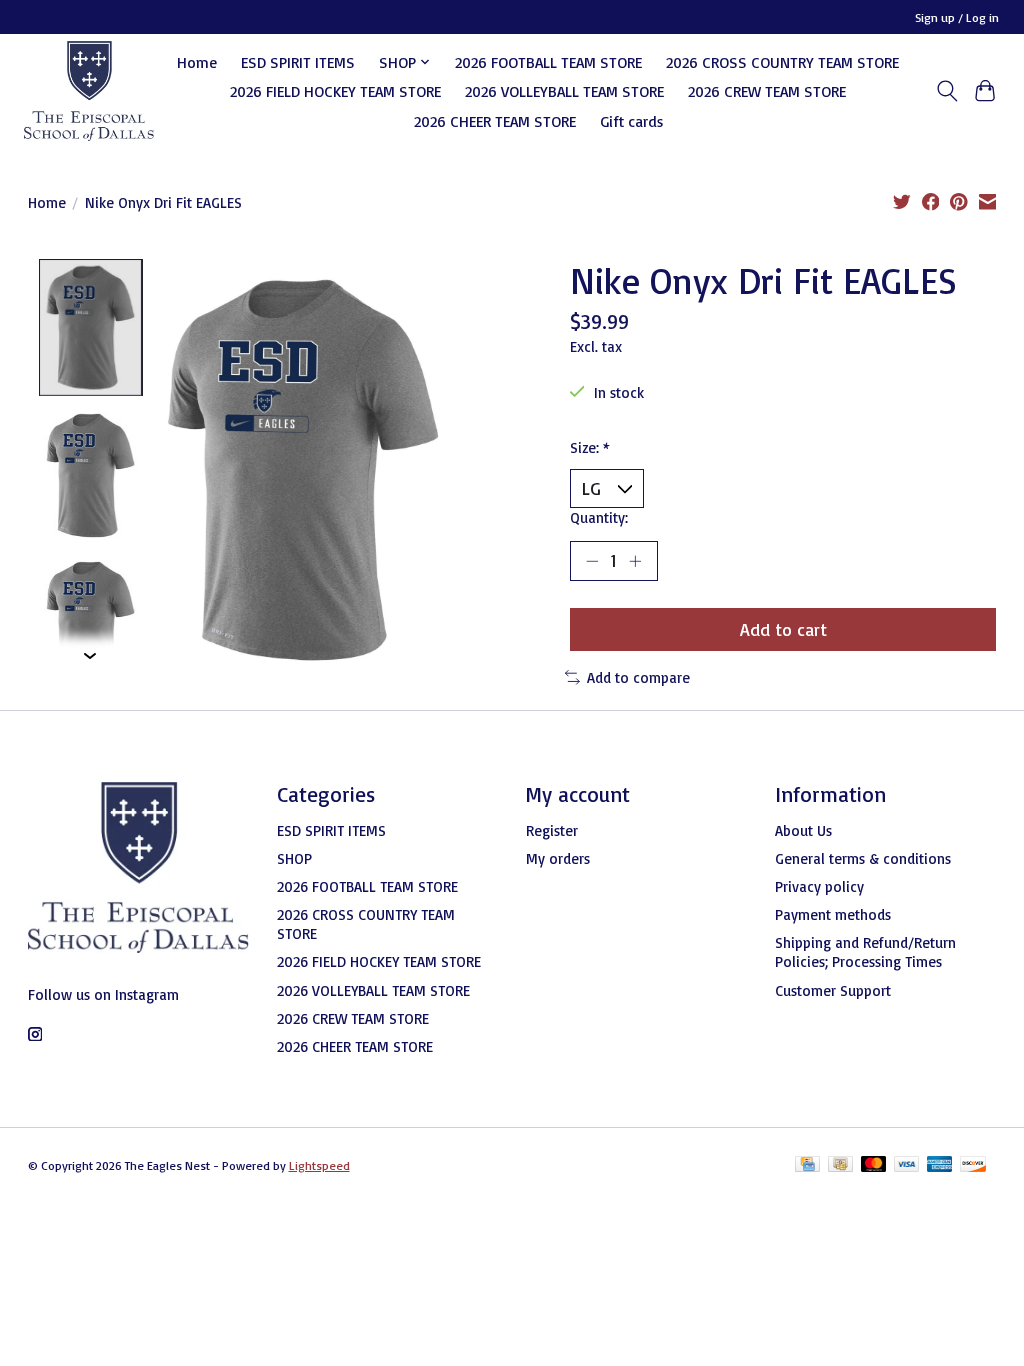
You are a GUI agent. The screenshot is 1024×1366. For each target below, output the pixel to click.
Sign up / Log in (957, 17)
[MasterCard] (874, 1165)
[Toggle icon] (946, 91)
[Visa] (907, 1165)
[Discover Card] (973, 1165)
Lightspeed (319, 1165)
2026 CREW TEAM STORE (767, 91)
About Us (803, 830)
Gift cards (631, 121)
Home (197, 62)
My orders (558, 858)
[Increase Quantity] (635, 561)
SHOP (294, 858)
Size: (590, 447)
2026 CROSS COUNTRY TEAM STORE (782, 62)
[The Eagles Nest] (89, 91)
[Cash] (840, 1165)
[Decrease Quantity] (592, 561)
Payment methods (833, 914)
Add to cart (783, 629)
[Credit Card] (807, 1165)
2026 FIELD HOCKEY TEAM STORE (335, 91)
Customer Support (833, 990)
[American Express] (940, 1165)
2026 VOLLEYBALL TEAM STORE (564, 91)
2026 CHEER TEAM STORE (495, 121)
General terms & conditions (863, 858)
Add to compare (638, 677)
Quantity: (599, 517)
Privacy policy (819, 886)
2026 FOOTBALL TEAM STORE (548, 62)
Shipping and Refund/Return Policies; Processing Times (865, 952)
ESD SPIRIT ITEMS (298, 62)
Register (552, 830)
